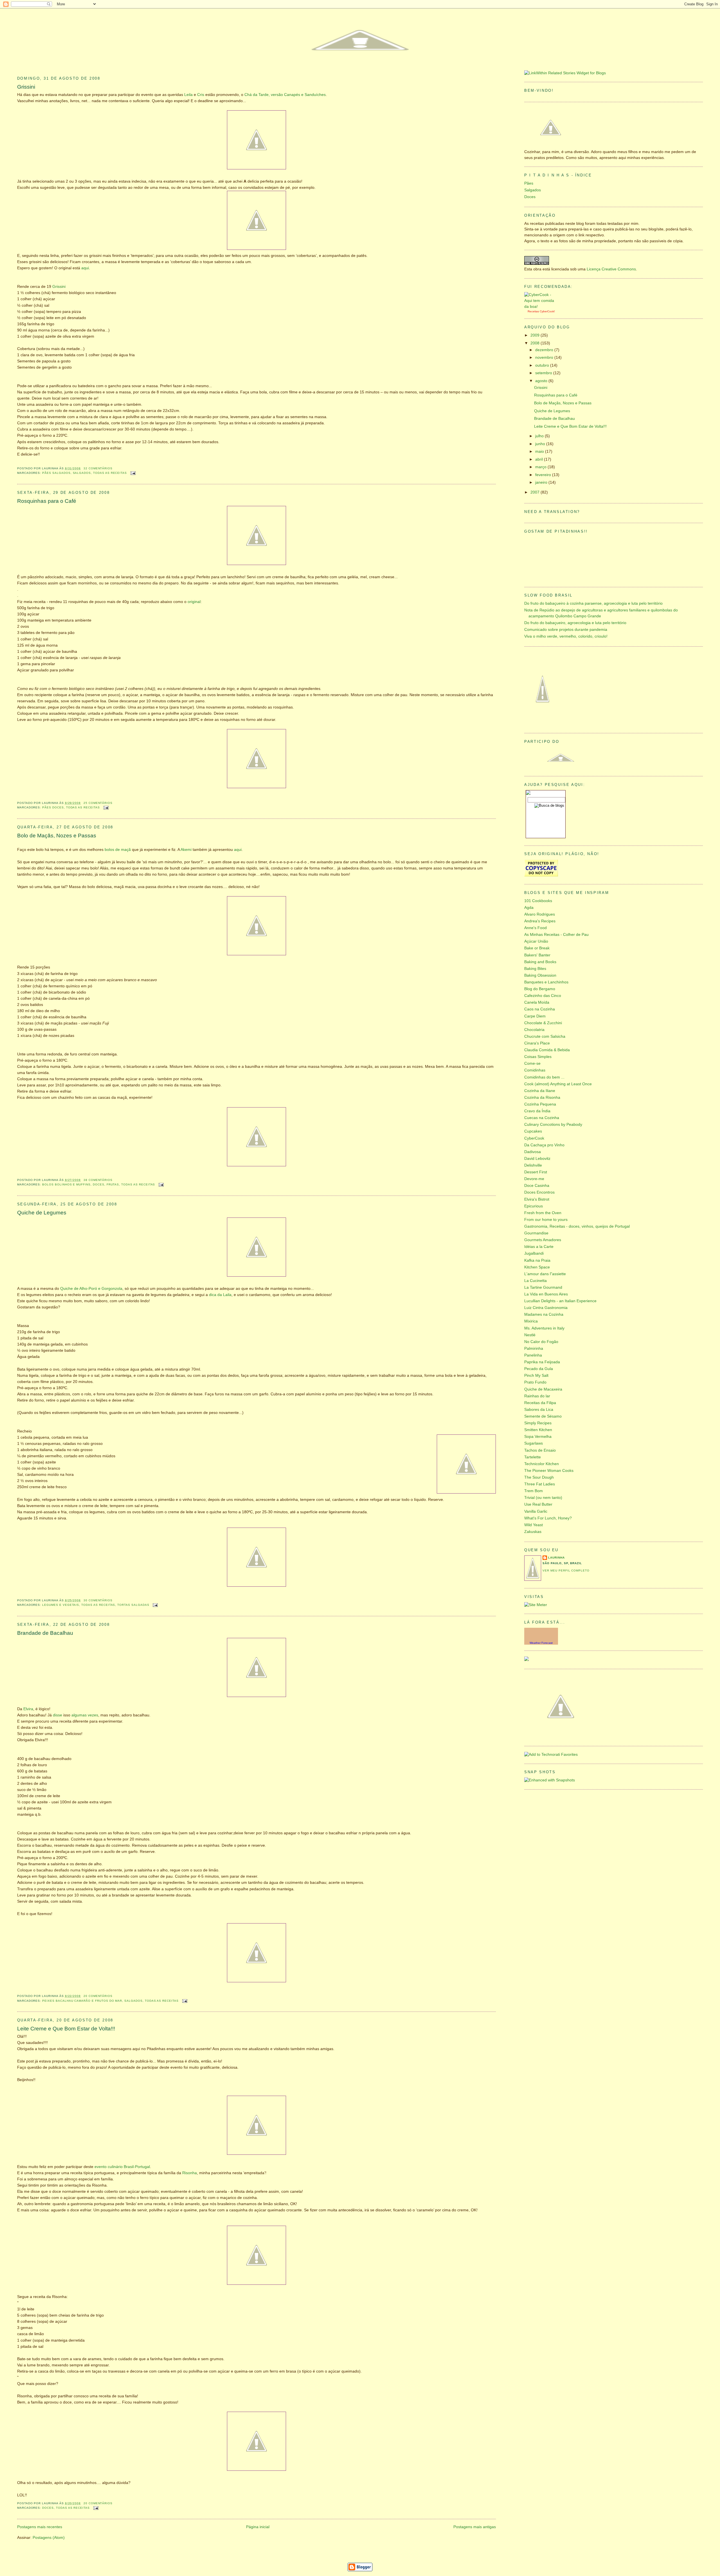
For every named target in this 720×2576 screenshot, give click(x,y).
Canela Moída (537, 1002)
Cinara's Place (537, 1043)
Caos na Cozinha (540, 1009)
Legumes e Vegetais (61, 1605)
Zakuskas (533, 1532)
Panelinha (533, 1355)
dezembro (545, 350)
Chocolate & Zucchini (543, 1023)
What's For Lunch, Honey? (548, 1518)
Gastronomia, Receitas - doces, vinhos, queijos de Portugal (577, 1226)
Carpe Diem (535, 1016)
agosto (542, 381)
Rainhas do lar (537, 1396)
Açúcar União (536, 941)
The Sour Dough (539, 1477)
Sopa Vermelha (538, 1437)
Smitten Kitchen (538, 1430)
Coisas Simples (538, 1057)
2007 (535, 492)
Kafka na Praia (537, 1260)
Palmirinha (534, 1348)
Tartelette (533, 1457)
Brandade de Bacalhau (45, 1633)
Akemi (186, 850)
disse (58, 1715)
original (194, 602)
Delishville (533, 1165)
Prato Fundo (535, 1382)
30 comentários (98, 1600)
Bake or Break (537, 948)
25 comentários (98, 803)
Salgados (82, 473)
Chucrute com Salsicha (545, 1036)
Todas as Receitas (110, 473)
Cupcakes (533, 1131)
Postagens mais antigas (475, 2527)
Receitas (533, 311)
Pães (529, 183)
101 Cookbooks (538, 901)
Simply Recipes (538, 1423)
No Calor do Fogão (541, 1342)
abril (540, 459)
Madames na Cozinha (544, 1314)
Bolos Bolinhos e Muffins (66, 1184)
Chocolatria (534, 1030)
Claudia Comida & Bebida (547, 1050)
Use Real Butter (538, 1504)
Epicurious (534, 1206)
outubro (543, 365)
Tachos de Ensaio (540, 1450)
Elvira (28, 1709)
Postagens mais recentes (40, 2527)
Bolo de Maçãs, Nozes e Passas (57, 836)
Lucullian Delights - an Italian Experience (560, 1301)
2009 (535, 335)
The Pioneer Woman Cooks (549, 1471)
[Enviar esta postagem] (132, 473)
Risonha (190, 2173)
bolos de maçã (118, 850)
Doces (99, 1184)
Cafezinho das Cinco (543, 996)
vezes (93, 1715)
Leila (188, 95)
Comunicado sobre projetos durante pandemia (566, 630)
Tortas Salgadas (133, 1605)
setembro (544, 373)
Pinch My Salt (536, 1376)
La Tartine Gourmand (543, 1287)
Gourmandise (536, 1233)
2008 (535, 343)
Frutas (113, 1184)
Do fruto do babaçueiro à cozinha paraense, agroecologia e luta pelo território (593, 603)
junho (541, 444)
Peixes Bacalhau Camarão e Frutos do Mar (82, 2001)
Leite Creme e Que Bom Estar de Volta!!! (66, 2029)
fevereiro (544, 475)
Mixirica (531, 1321)
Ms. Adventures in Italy (544, 1328)
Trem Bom (534, 1491)
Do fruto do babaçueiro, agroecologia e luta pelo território (575, 623)
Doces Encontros (539, 1192)
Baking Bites (535, 969)
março (541, 467)
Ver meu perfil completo (566, 1571)
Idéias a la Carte (539, 1247)
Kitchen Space (537, 1267)
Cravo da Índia (537, 1111)
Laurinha (556, 1558)
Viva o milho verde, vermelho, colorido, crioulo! (566, 636)
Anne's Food (535, 928)
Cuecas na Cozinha (542, 1118)
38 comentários (98, 1180)
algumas (79, 1715)
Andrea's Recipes (540, 921)
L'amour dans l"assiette (545, 1274)
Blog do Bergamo (540, 989)
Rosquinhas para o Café (47, 501)
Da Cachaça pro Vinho (544, 1145)
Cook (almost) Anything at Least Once (558, 1084)
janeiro (542, 482)
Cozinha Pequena (540, 1104)
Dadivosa (533, 1152)
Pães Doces (53, 807)
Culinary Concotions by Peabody (553, 1125)
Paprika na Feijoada (542, 1362)
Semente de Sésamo (543, 1416)
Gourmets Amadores (543, 1240)
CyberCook (547, 311)
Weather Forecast (541, 1643)
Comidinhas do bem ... (544, 1077)
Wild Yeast (534, 1525)
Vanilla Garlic (536, 1511)
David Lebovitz (537, 1159)
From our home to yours (546, 1220)
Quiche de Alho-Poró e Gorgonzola (91, 1289)
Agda (529, 908)
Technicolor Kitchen (542, 1464)
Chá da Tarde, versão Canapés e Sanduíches (285, 95)
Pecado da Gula (539, 1369)
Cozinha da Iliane (540, 1091)
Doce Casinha (537, 1186)
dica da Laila (220, 1295)
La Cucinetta (535, 1281)
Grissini (26, 87)
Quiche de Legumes (42, 1213)
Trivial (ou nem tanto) (543, 1498)
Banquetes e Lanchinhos (546, 982)
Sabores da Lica (539, 1410)
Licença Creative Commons (611, 269)
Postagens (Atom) (49, 2538)
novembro (545, 357)
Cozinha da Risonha (542, 1098)
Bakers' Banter (537, 955)
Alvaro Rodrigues (540, 914)
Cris (201, 95)
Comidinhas (535, 1070)
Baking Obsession (540, 975)
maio (540, 451)
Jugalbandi (534, 1253)
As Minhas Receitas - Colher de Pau (556, 935)
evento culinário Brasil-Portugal (122, 2167)
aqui (85, 268)
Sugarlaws (534, 1443)
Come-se (532, 1063)
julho (540, 436)
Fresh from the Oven (543, 1213)
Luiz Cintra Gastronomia (546, 1308)
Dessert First (536, 1172)
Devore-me (534, 1179)
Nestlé (530, 1335)
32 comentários (98, 468)
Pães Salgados (56, 473)
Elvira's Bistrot (537, 1199)
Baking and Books (540, 962)
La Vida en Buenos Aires (546, 1294)
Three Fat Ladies (540, 1484)
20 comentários (98, 1996)
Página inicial (258, 2527)
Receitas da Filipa (540, 1403)
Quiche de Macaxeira (543, 1389)
